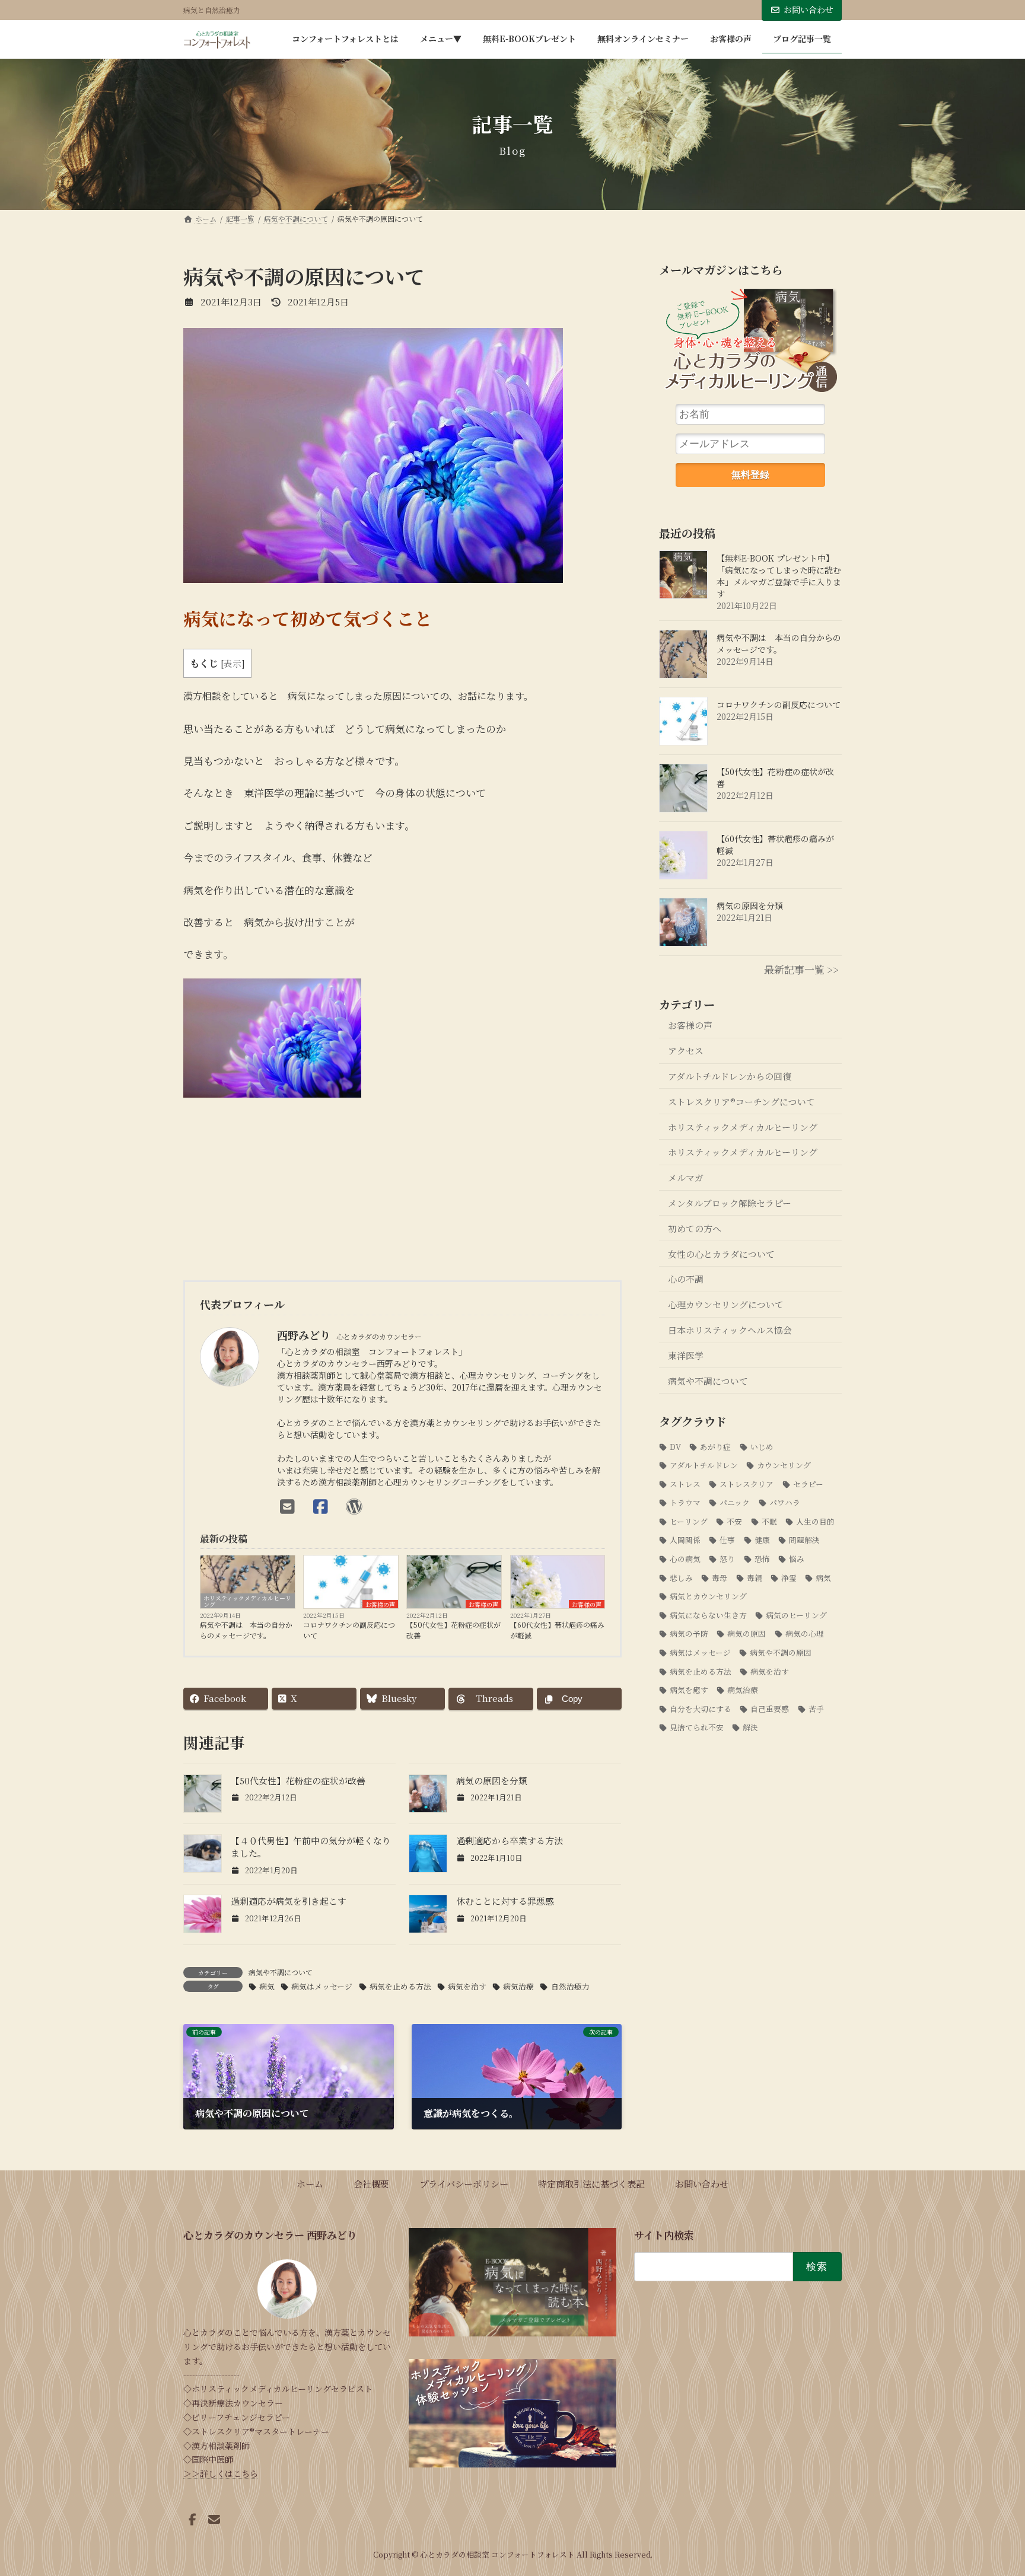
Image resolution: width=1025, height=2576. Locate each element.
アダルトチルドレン (704, 1465)
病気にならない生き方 (708, 1615)
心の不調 (686, 1279)
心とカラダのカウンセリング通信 (750, 345)
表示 (233, 663)
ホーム (310, 2183)
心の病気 (685, 1559)
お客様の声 (380, 1604)
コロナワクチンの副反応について (349, 1630)
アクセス (686, 1051)
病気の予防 (689, 1634)
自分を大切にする (701, 1709)
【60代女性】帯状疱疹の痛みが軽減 (557, 1630)
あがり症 (716, 1447)
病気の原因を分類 (492, 1780)
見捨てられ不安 (697, 1727)
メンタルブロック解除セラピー (730, 1203)
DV (675, 1447)
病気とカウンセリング (708, 1596)
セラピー (808, 1484)
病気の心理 (805, 1634)
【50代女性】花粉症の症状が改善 (453, 1630)
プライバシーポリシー (464, 2183)
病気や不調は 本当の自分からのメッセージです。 (246, 1630)
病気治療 (518, 1986)
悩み (797, 1559)
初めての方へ (695, 1228)
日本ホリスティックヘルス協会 (730, 1330)
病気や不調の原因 (781, 1652)
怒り (728, 1559)
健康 (762, 1540)
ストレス (685, 1484)
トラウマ (685, 1502)
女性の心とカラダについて (721, 1254)
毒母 (720, 1578)
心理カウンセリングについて (726, 1304)
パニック (735, 1502)
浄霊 (789, 1578)
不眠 (769, 1521)
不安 (735, 1521)
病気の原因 (747, 1634)
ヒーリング (689, 1521)
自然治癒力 (570, 1986)
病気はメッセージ (322, 1986)
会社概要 (371, 2183)
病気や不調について (281, 1972)
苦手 (816, 1709)
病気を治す (467, 1986)
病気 (267, 1986)
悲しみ (681, 1578)
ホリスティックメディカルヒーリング (247, 1601)
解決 (751, 1727)
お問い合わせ (808, 9)
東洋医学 (686, 1355)
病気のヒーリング (797, 1615)
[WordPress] (357, 1506)
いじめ (762, 1447)
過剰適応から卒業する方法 (510, 1840)
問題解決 (804, 1540)
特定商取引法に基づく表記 (591, 2183)
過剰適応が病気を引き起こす (289, 1901)
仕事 (728, 1540)
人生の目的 (815, 1521)
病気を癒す (689, 1690)
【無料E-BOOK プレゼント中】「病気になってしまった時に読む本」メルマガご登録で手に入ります (779, 576)
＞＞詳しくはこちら (221, 2473)
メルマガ (686, 1177)
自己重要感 (770, 1709)
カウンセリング (784, 1465)
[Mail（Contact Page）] (291, 1506)
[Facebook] (324, 1506)
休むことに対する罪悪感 (505, 1901)
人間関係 (685, 1540)
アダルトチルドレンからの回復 (730, 1076)
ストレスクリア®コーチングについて (741, 1102)
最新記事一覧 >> (801, 969)
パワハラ (785, 1502)
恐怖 (762, 1559)
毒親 (755, 1578)
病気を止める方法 (400, 1986)
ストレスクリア (747, 1484)
